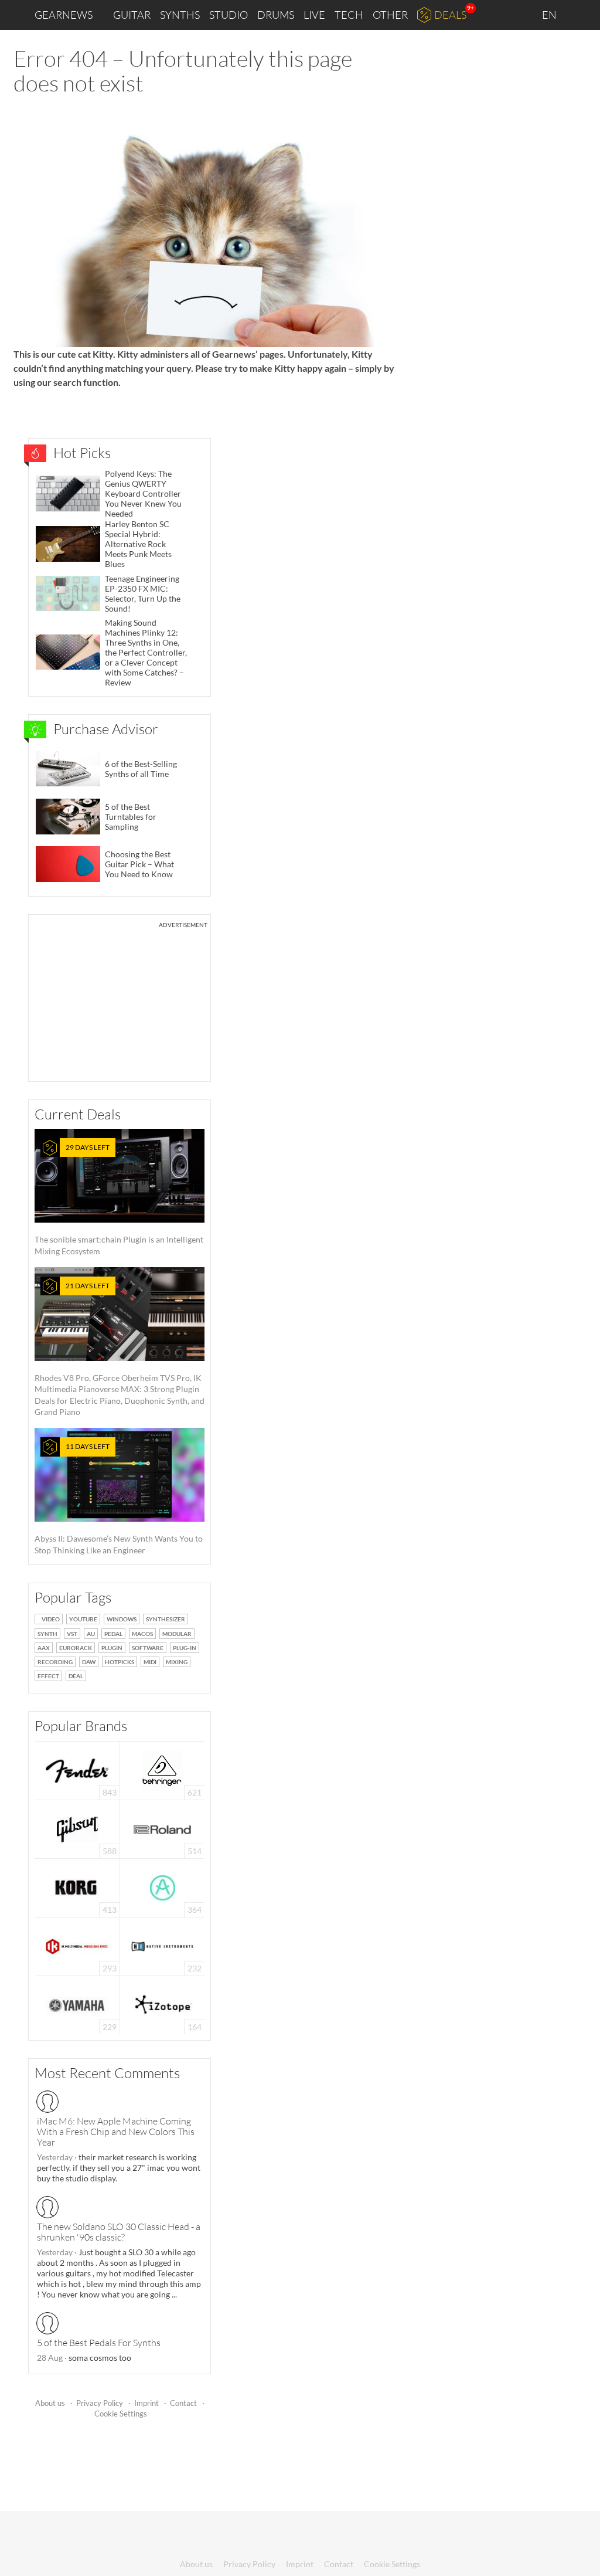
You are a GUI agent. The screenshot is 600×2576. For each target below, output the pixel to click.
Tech (349, 15)
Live (314, 15)
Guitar (132, 15)
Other (390, 15)
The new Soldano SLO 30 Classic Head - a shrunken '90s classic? (119, 2232)
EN (550, 15)
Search (582, 15)
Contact (183, 2403)
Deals (450, 15)
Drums (276, 15)
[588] (77, 1828)
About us (50, 2403)
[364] (163, 1887)
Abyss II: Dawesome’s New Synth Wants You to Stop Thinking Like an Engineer (119, 1499)
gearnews (64, 15)
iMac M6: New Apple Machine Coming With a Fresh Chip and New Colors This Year (116, 2132)
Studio (229, 15)
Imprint (146, 2403)
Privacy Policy (100, 2403)
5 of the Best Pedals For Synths (99, 2343)
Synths (180, 15)
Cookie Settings (121, 2414)
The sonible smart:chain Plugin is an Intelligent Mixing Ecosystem (119, 1199)
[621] (162, 1769)
